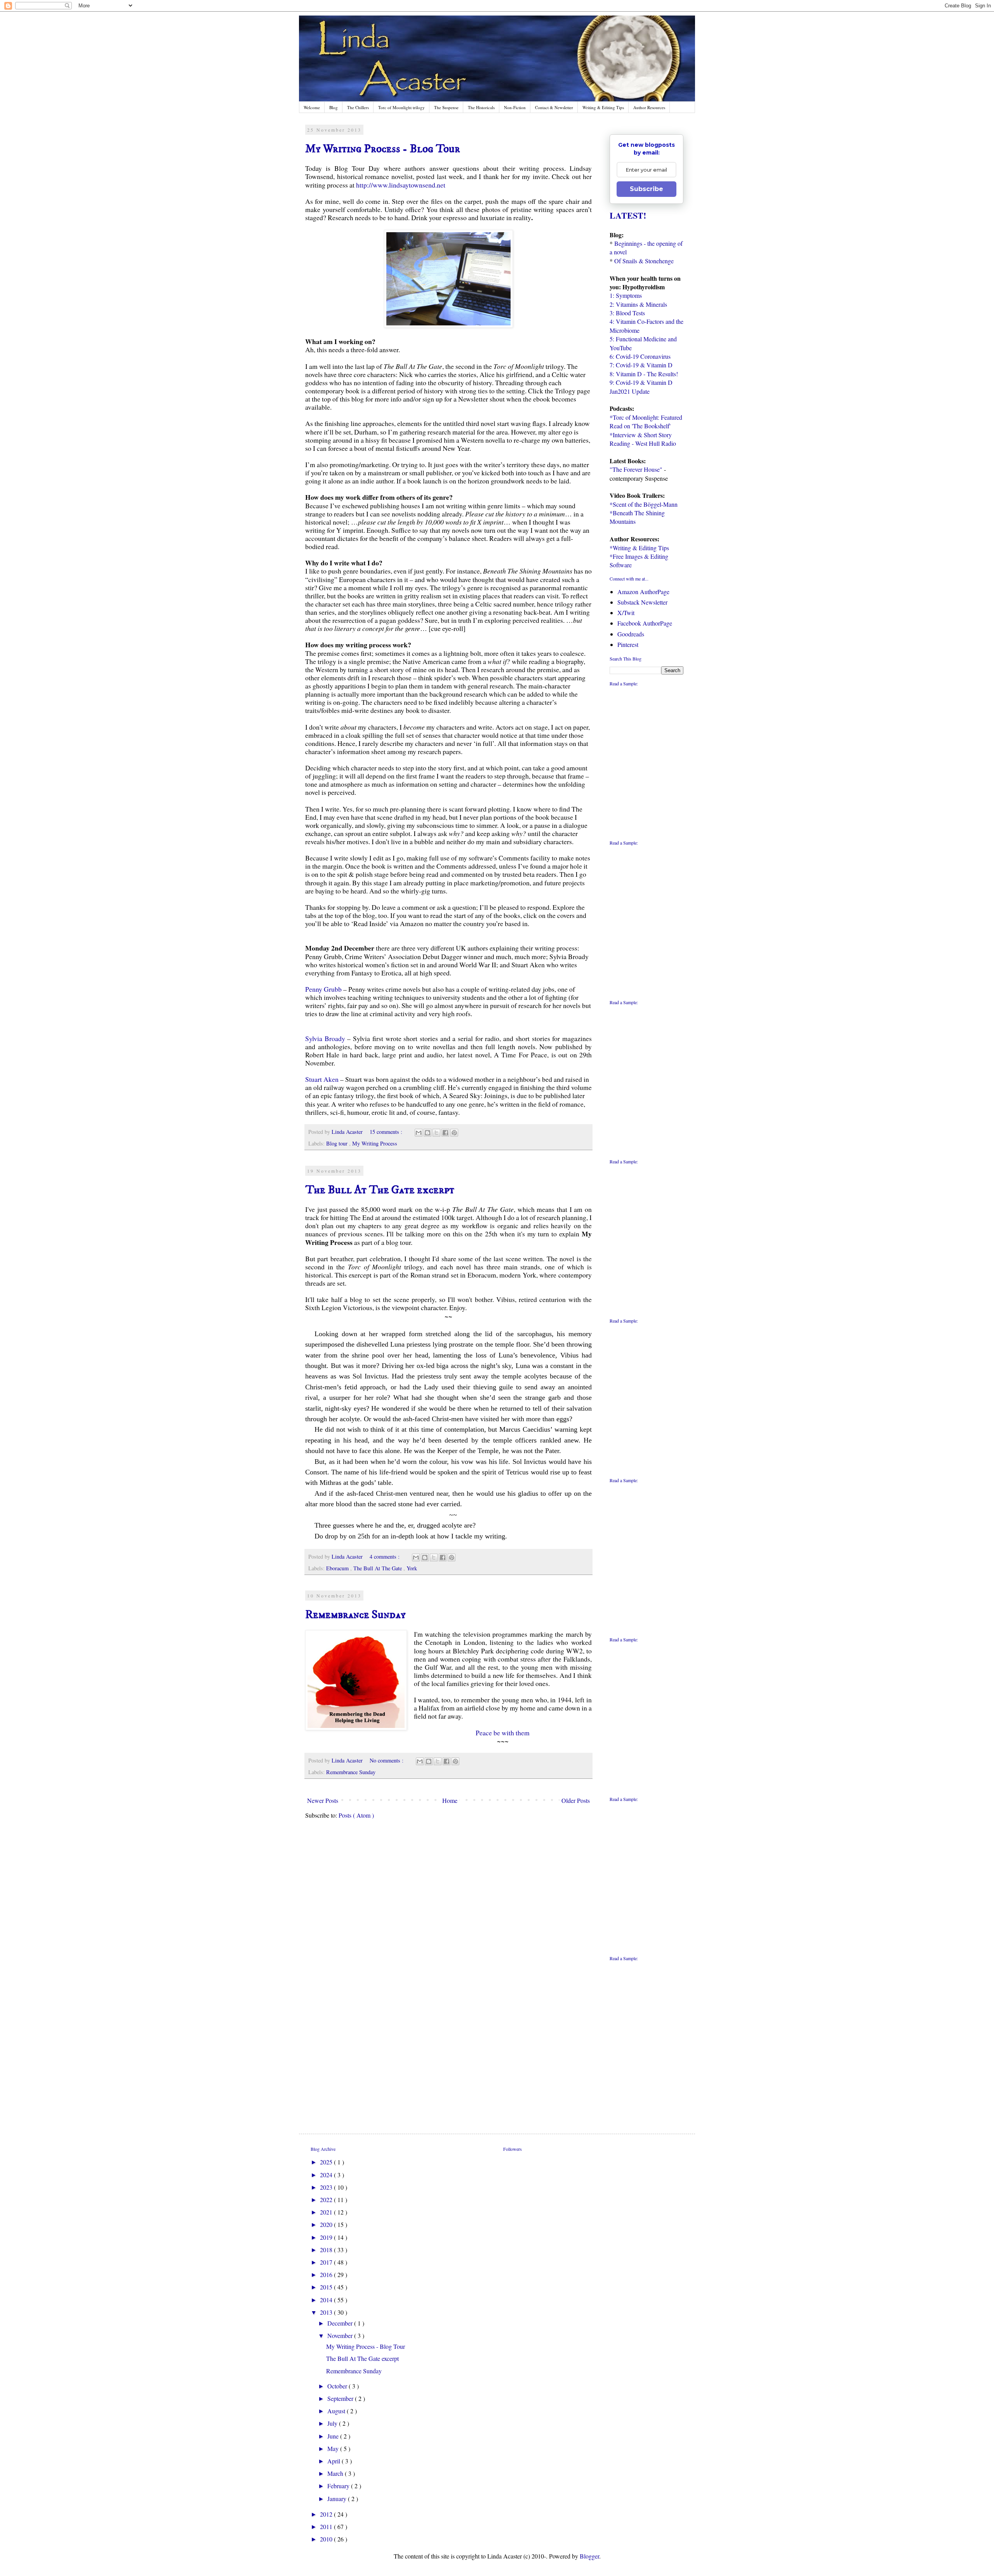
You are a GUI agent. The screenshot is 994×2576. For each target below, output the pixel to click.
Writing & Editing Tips (603, 107)
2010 (327, 2539)
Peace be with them (503, 1733)
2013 (327, 2312)
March (336, 2473)
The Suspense (446, 107)
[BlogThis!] (427, 1133)
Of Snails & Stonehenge (644, 261)
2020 (327, 2224)
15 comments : (387, 1132)
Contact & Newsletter (554, 107)
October (338, 2386)
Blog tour (338, 1143)
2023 (327, 2187)
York (412, 1568)
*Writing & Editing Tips (639, 548)
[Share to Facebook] (445, 1133)
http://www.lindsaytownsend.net (401, 185)
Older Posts (576, 1800)
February (339, 2486)
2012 (327, 2514)
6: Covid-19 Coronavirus (640, 356)
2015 (327, 2287)
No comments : (387, 1760)
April (335, 2461)
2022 (327, 2200)
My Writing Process (375, 1143)
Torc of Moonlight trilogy (401, 107)
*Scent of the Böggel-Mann (644, 504)
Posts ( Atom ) (356, 1815)
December (341, 2323)
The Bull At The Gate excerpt (380, 1190)
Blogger (589, 2556)
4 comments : (385, 1557)
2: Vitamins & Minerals (638, 304)
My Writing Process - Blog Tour (383, 149)
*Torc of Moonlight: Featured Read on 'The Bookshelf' (646, 422)
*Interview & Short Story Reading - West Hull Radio (643, 439)
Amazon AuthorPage (643, 592)
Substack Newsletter (642, 602)
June (334, 2436)
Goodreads (631, 634)
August (337, 2411)
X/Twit (626, 613)
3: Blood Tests (627, 313)
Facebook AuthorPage (645, 623)
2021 (327, 2212)
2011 (327, 2526)
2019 (327, 2237)
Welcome (312, 107)
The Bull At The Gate (378, 1568)
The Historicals (481, 107)
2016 (327, 2274)
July (333, 2423)
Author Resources (649, 107)
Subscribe (646, 189)
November (341, 2335)
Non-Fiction (515, 107)
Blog (334, 107)
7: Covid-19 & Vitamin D (641, 365)
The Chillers (358, 107)
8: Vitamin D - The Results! (644, 374)
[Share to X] (436, 1133)
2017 (327, 2262)
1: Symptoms (626, 295)
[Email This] (419, 1133)
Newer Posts (323, 1800)
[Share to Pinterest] (454, 1133)
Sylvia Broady (325, 1038)
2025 (327, 2162)
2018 (327, 2250)
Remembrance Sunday (355, 1615)
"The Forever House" (636, 469)
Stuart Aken (323, 1079)
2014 (327, 2300)
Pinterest (628, 644)
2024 (327, 2175)
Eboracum (338, 1568)
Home (450, 1800)
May (334, 2448)
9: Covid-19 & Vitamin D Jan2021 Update (641, 387)
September (341, 2398)
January (338, 2499)
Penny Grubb (323, 989)
